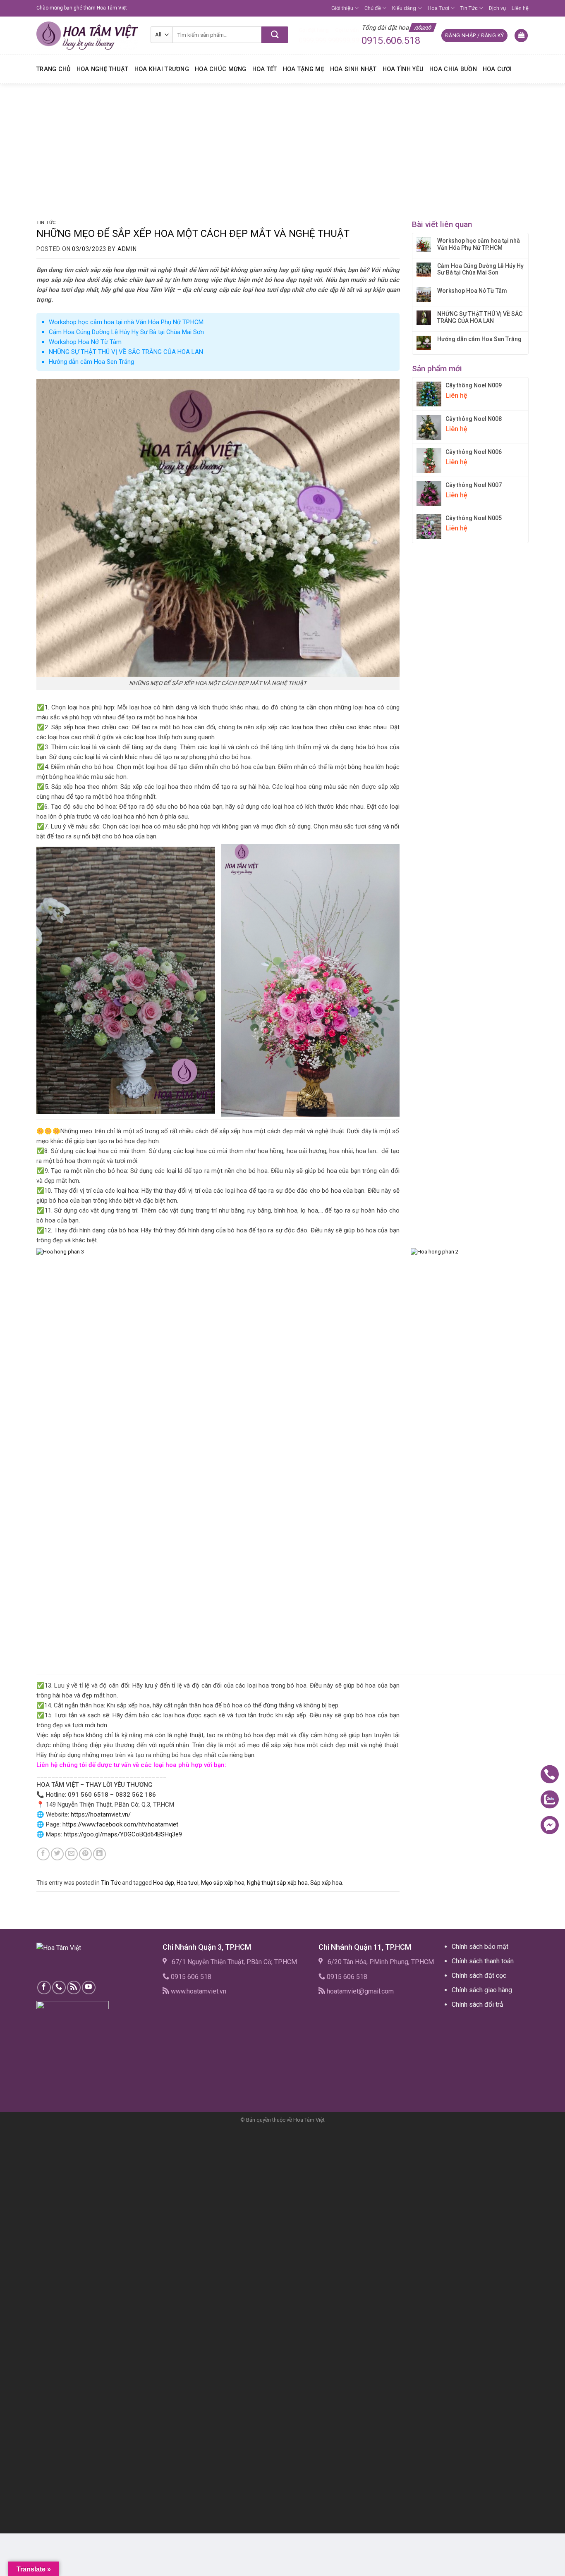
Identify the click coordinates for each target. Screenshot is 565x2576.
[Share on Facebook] (43, 1854)
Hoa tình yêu (403, 69)
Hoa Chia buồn (453, 69)
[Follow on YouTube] (89, 1988)
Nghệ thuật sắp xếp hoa (277, 1883)
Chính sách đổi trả (478, 2004)
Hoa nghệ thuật (103, 69)
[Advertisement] (282, 146)
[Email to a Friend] (71, 1854)
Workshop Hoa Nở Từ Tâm (85, 342)
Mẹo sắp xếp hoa (223, 1883)
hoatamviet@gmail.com (360, 1991)
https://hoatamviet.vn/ (101, 1814)
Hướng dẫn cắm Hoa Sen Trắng (91, 362)
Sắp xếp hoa (326, 1883)
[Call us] (59, 1988)
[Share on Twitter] (57, 1854)
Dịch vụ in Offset (468, 2024)
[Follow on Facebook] (44, 1988)
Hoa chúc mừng (221, 69)
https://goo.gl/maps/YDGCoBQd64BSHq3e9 (123, 1834)
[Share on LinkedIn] (99, 1854)
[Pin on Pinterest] (85, 1854)
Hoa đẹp (164, 1883)
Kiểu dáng (404, 8)
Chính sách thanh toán (483, 1961)
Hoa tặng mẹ (304, 69)
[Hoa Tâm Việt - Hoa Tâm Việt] (87, 36)
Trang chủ (54, 69)
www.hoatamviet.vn (199, 1991)
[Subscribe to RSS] (74, 1988)
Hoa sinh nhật (353, 69)
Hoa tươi (188, 1883)
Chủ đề (373, 8)
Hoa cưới (497, 69)
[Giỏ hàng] (521, 36)
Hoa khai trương (162, 69)
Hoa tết (265, 69)
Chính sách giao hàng (482, 1990)
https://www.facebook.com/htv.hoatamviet (120, 1824)
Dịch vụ (497, 8)
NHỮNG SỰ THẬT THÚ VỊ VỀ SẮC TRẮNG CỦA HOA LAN (126, 352)
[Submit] (275, 35)
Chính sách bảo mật (480, 1947)
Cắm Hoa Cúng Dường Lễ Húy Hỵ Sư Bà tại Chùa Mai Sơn (126, 332)
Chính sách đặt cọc (479, 1976)
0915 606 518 (191, 1977)
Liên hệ (520, 8)
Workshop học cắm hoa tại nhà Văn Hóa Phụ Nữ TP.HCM (126, 322)
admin (127, 249)
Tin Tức (469, 8)
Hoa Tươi (438, 8)
